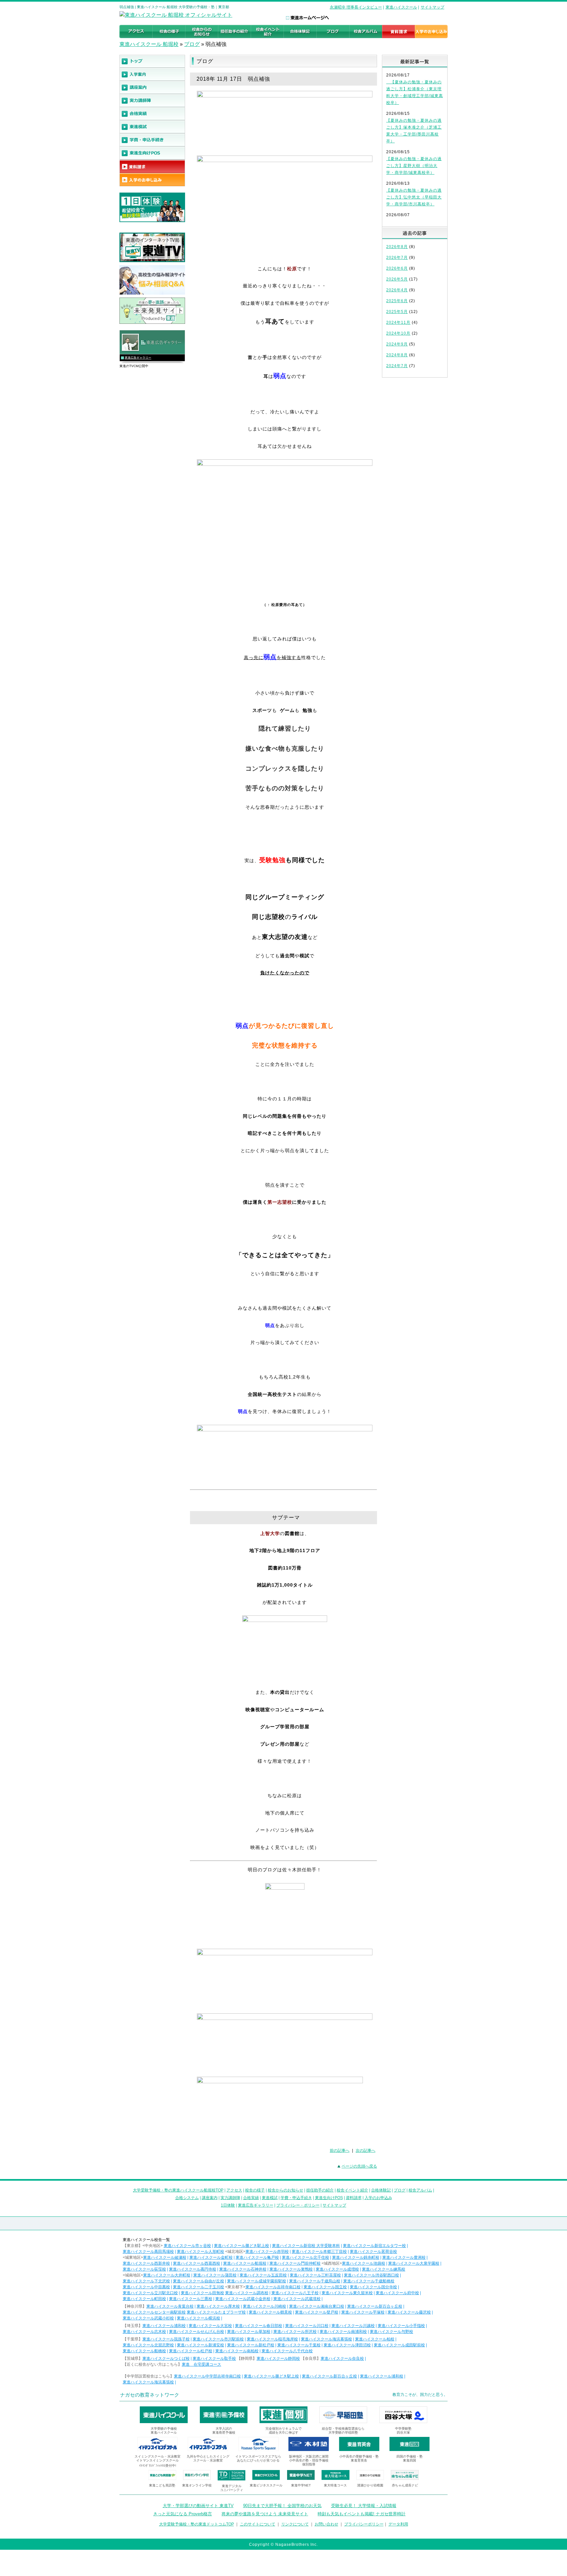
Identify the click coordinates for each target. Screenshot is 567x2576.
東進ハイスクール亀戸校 (257, 2257)
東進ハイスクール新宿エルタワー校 (374, 2246)
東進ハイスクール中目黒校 (146, 2287)
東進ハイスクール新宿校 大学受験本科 (306, 2246)
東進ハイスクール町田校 (144, 2299)
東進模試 (270, 2198)
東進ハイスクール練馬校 (384, 2269)
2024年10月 (398, 333)
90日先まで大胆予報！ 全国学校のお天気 (282, 2506)
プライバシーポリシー (364, 2524)
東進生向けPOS (329, 2198)
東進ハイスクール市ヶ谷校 (187, 2246)
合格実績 (251, 2198)
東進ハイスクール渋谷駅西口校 (371, 2275)
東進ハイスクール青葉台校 (170, 2306)
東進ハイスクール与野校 (391, 2332)
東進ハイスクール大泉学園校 (414, 2263)
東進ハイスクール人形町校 (200, 2252)
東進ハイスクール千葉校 (299, 2345)
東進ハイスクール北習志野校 (148, 2345)
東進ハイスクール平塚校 (363, 2312)
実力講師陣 (230, 2198)
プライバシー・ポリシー (298, 2205)
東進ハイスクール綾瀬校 (165, 2257)
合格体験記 (381, 2190)
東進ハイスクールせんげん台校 (197, 2332)
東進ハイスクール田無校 (202, 2293)
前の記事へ (340, 2150)
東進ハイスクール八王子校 (295, 2293)
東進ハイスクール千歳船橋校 (369, 2281)
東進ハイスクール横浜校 (199, 2318)
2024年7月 (397, 366)
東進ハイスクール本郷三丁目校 (319, 2252)
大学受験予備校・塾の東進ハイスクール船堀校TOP (178, 2190)
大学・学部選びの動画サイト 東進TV (198, 2506)
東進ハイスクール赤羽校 (267, 2252)
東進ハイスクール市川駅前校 (218, 2339)
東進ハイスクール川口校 (307, 2326)
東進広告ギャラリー (138, 358)
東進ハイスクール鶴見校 (270, 2312)
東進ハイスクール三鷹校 (191, 2299)
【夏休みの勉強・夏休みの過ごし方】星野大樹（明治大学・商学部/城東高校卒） (414, 166)
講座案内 (210, 2198)
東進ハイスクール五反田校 (263, 2275)
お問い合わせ (326, 2524)
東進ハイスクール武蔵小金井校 (243, 2299)
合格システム (187, 2198)
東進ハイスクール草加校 (249, 2332)
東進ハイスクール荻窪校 (144, 2269)
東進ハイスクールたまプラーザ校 (216, 2312)
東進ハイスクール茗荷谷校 (373, 2252)
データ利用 (398, 2524)
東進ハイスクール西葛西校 (197, 2263)
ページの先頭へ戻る (359, 2166)
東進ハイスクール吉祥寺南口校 (273, 2287)
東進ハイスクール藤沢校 (409, 2312)
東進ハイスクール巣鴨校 (291, 2269)
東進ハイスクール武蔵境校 (297, 2299)
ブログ (192, 44)
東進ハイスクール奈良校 (342, 2358)
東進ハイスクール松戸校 (191, 2351)
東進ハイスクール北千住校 (305, 2257)
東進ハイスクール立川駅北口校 (150, 2293)
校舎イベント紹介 (352, 2190)
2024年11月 (398, 322)
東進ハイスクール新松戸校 (251, 2345)
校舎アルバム (420, 2190)
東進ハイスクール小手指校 (401, 2326)
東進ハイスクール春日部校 (259, 2326)
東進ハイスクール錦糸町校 (356, 2257)
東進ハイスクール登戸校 (317, 2312)
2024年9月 (397, 344)
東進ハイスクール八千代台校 (287, 2351)
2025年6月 (397, 301)
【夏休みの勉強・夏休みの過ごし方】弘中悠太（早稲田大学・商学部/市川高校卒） (414, 197)
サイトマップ (432, 7)
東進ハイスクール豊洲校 (404, 2257)
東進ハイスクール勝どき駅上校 (241, 2246)
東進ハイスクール (401, 7)
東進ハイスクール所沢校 (295, 2332)
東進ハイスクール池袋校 (364, 2263)
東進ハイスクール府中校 (397, 2293)
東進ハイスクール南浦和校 (343, 2332)
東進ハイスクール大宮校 (210, 2326)
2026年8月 (397, 247)
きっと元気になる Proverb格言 (183, 2514)
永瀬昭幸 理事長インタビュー (356, 7)
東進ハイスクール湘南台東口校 (317, 2306)
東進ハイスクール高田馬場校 (148, 2252)
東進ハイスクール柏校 (375, 2339)
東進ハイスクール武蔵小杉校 (148, 2318)
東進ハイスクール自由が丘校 (199, 2281)
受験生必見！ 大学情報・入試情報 (364, 2506)
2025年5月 (397, 312)
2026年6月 (397, 268)
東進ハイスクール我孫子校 (166, 2339)
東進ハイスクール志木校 (144, 2332)
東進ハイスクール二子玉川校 (199, 2287)
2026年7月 (397, 258)
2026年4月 (397, 290)
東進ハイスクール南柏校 (237, 2351)
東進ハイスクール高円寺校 (193, 2269)
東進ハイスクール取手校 (214, 2358)
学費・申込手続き (296, 2198)
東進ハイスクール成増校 (337, 2269)
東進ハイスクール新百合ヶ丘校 (375, 2306)
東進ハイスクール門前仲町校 (295, 2263)
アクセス (234, 2190)
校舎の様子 (255, 2190)
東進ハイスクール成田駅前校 (399, 2345)
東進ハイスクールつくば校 (166, 2358)
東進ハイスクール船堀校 (245, 2263)
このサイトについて (258, 2524)
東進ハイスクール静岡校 (278, 2358)
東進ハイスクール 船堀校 (149, 44)
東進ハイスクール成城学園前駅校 (257, 2281)
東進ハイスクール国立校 (325, 2287)
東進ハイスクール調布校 (247, 2293)
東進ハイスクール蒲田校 (215, 2275)
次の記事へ (366, 2150)
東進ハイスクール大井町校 (167, 2275)
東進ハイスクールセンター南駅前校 (154, 2312)
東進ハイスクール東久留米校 (347, 2293)
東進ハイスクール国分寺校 (373, 2287)
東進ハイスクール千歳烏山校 (315, 2281)
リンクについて (295, 2524)
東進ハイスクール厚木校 (218, 2306)
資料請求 (354, 2198)
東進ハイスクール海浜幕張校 (326, 2339)
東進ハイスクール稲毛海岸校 (272, 2339)
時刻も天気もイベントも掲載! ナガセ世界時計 (362, 2514)
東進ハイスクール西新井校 (146, 2263)
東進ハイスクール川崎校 (264, 2306)
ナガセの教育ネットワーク (150, 2395)
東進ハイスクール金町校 (211, 2257)
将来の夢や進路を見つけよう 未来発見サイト (265, 2514)
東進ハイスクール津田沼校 (347, 2345)
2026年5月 (397, 279)
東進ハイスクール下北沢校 (146, 2281)
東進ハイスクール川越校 (353, 2326)
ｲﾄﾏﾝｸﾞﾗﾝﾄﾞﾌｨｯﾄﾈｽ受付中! (158, 2466)
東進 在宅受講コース (201, 2364)
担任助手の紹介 (320, 2190)
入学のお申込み (378, 2198)
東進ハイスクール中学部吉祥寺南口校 (207, 2376)
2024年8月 (397, 355)
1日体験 (228, 2205)
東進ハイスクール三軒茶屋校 (315, 2275)
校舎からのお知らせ (285, 2190)
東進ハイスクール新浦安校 (200, 2345)
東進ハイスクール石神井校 (243, 2269)
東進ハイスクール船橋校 (144, 2351)
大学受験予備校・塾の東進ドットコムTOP (197, 2524)
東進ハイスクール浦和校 (164, 2326)
